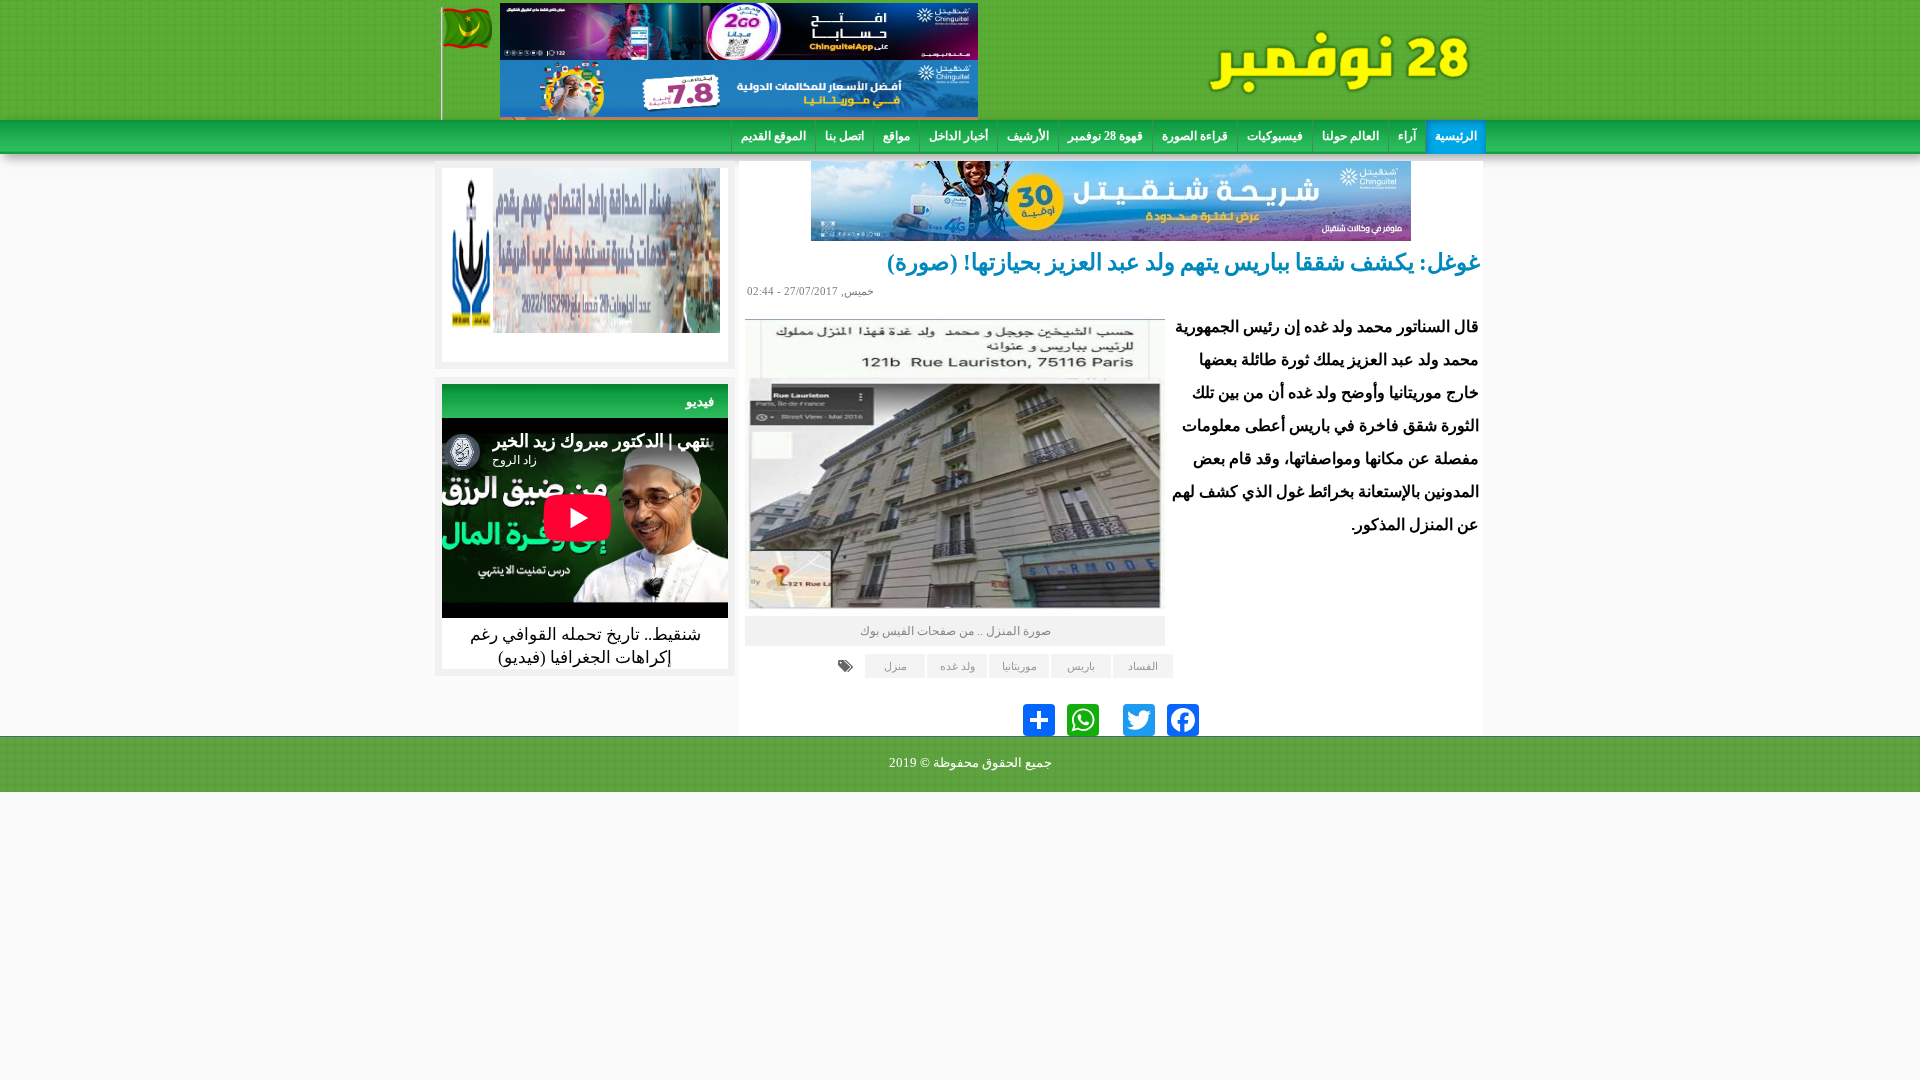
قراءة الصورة (1195, 136)
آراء (1407, 136)
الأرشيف (1028, 136)
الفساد (1143, 666)
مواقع (896, 136)
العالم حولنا (1350, 136)
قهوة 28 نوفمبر (1105, 136)
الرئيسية (1456, 136)
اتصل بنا (844, 136)
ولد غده (957, 666)
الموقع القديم (773, 136)
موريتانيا (1019, 666)
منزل (895, 666)
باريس (1081, 666)
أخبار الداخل (958, 136)
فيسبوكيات (1275, 136)
